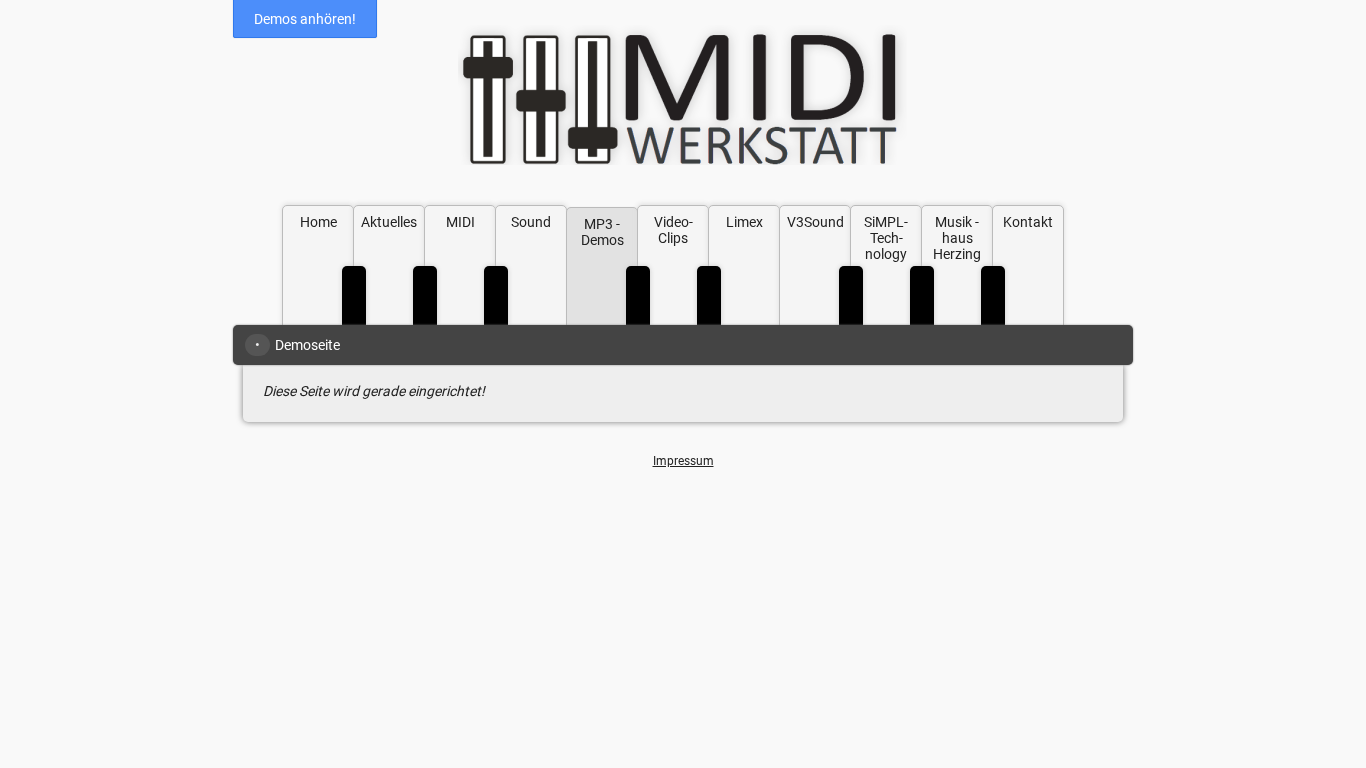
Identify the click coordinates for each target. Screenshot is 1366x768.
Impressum (683, 461)
